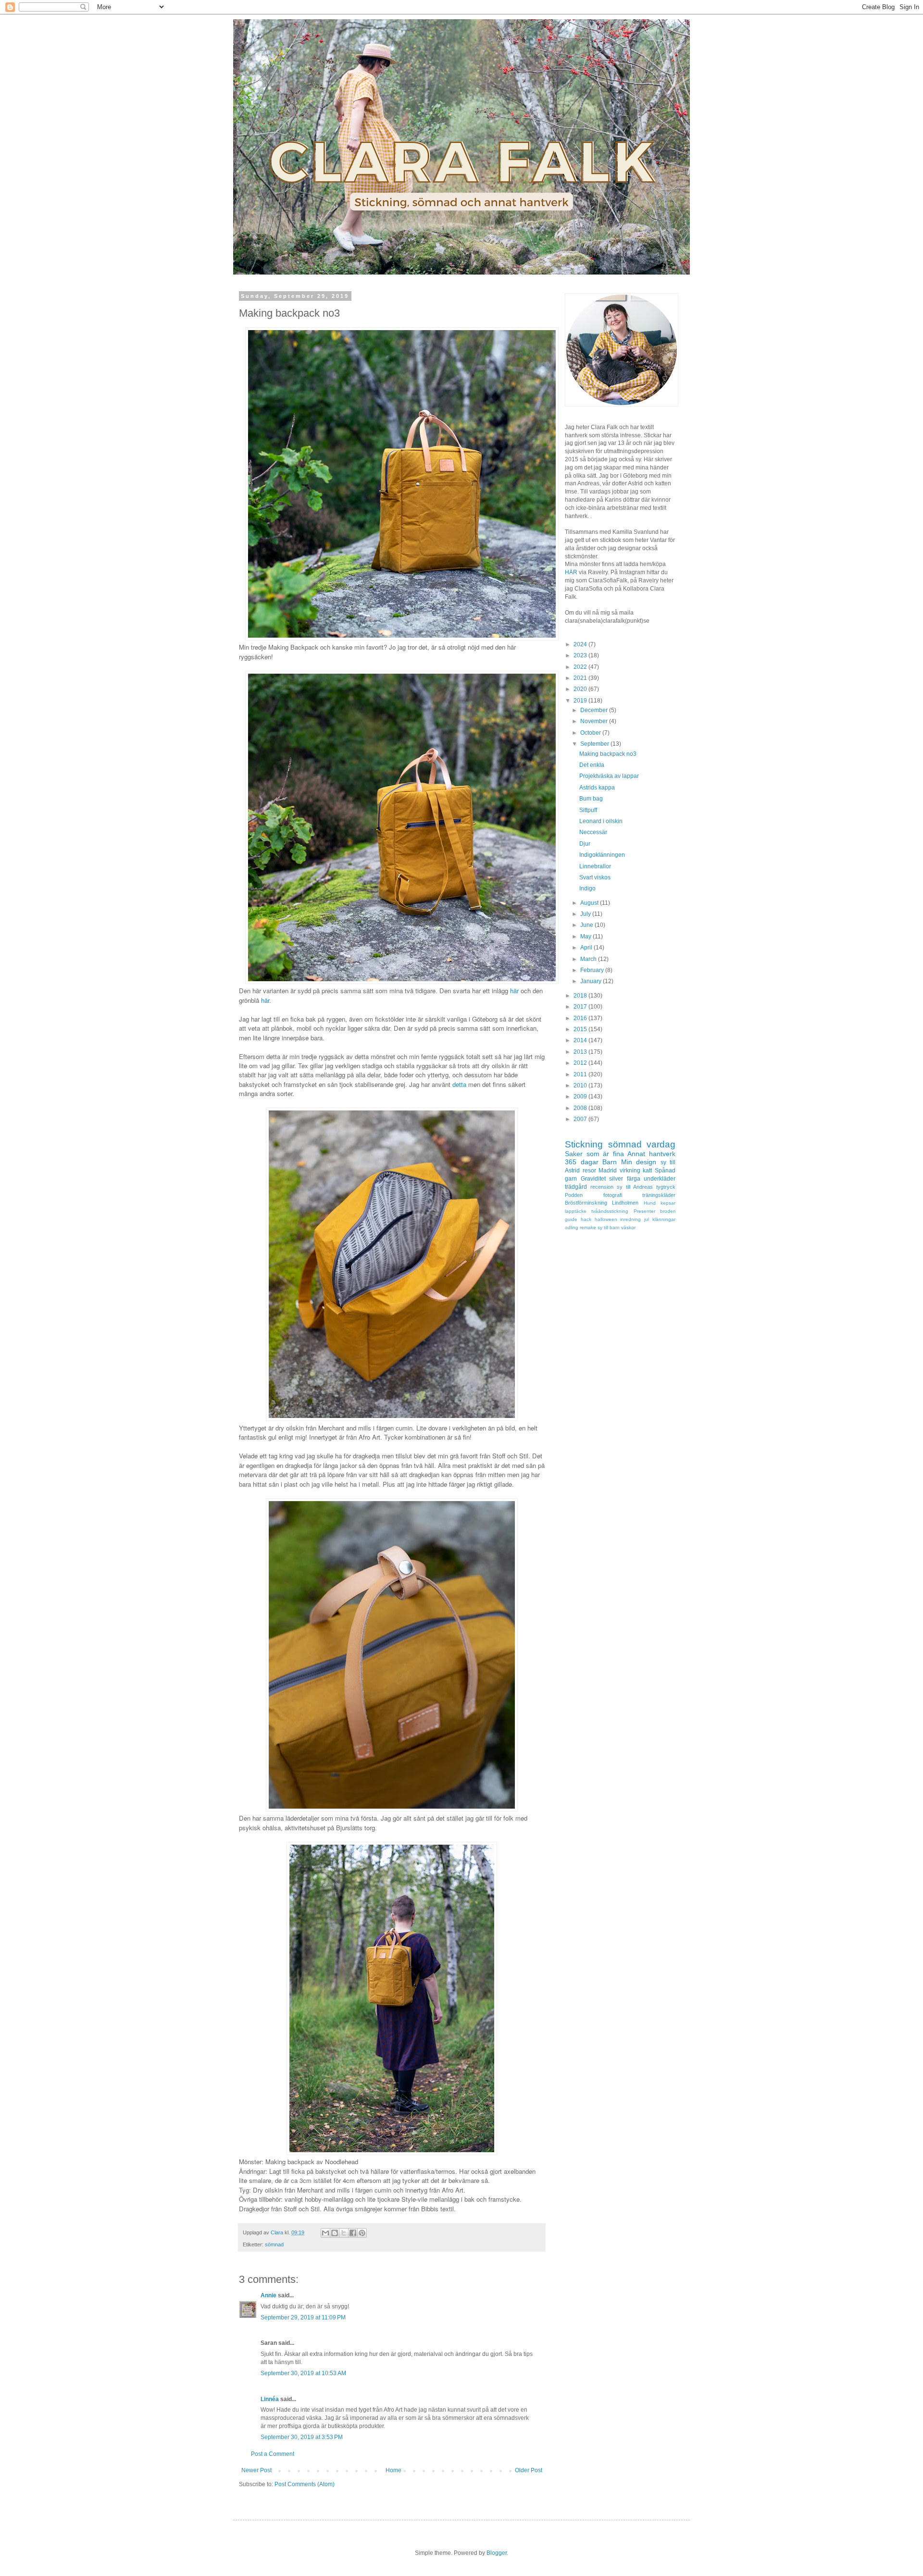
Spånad (665, 1171)
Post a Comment (273, 2454)
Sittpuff (588, 810)
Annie (268, 2295)
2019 (581, 701)
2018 (581, 996)
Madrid (608, 1171)
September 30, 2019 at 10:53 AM (303, 2373)
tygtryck (666, 1187)
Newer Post (256, 2470)
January (592, 981)
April (587, 948)
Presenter (644, 1211)
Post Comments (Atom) (305, 2484)
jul (647, 1219)
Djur (585, 844)
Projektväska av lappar (609, 776)
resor (589, 1171)
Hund (650, 1203)
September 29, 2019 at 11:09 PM (303, 2317)
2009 (581, 1097)
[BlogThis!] (335, 2233)
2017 (581, 1007)
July (586, 914)
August (590, 903)
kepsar (668, 1203)
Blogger (497, 2553)
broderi (668, 1211)
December (595, 710)
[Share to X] (344, 2233)
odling (572, 1227)
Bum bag (591, 799)
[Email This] (325, 2233)
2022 (581, 667)
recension (602, 1187)
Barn (610, 1162)
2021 (581, 678)
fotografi (613, 1195)
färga (634, 1179)
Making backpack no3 (608, 754)
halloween (606, 1219)
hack (586, 1219)
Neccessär (593, 832)
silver (616, 1179)
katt (647, 1171)
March (589, 959)
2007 (581, 1119)
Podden (574, 1195)
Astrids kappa (597, 788)
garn (571, 1179)
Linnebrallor (595, 866)
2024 (581, 644)
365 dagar (582, 1162)
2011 (581, 1074)
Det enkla (592, 765)
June (587, 925)
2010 (581, 1085)
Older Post (529, 2470)
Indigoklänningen (602, 855)
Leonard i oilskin (601, 821)
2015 (581, 1029)
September (595, 744)
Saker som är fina (594, 1154)
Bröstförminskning (586, 1203)
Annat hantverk (651, 1154)
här (514, 991)
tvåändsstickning (610, 1211)
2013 (581, 1052)
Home (393, 2470)
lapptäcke (576, 1211)
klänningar (664, 1219)
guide (571, 1219)
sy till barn (609, 1227)
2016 (581, 1018)
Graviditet (593, 1179)
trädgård (576, 1187)
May (586, 937)
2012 (581, 1063)
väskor (628, 1227)
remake (588, 1227)
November (595, 721)
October (591, 733)
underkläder (660, 1179)
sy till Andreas (635, 1187)
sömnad (274, 2244)
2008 (581, 1108)
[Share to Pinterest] (362, 2233)
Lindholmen (625, 1203)
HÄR (571, 572)
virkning (630, 1171)
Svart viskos (595, 877)
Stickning (584, 1144)
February (593, 970)
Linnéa (270, 2399)
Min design (639, 1162)
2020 (581, 689)
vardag (661, 1144)
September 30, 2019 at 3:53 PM (302, 2437)
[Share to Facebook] (353, 2233)
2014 (581, 1040)
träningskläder (659, 1195)
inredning (630, 1219)
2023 (581, 655)
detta (459, 1084)
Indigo (587, 888)
